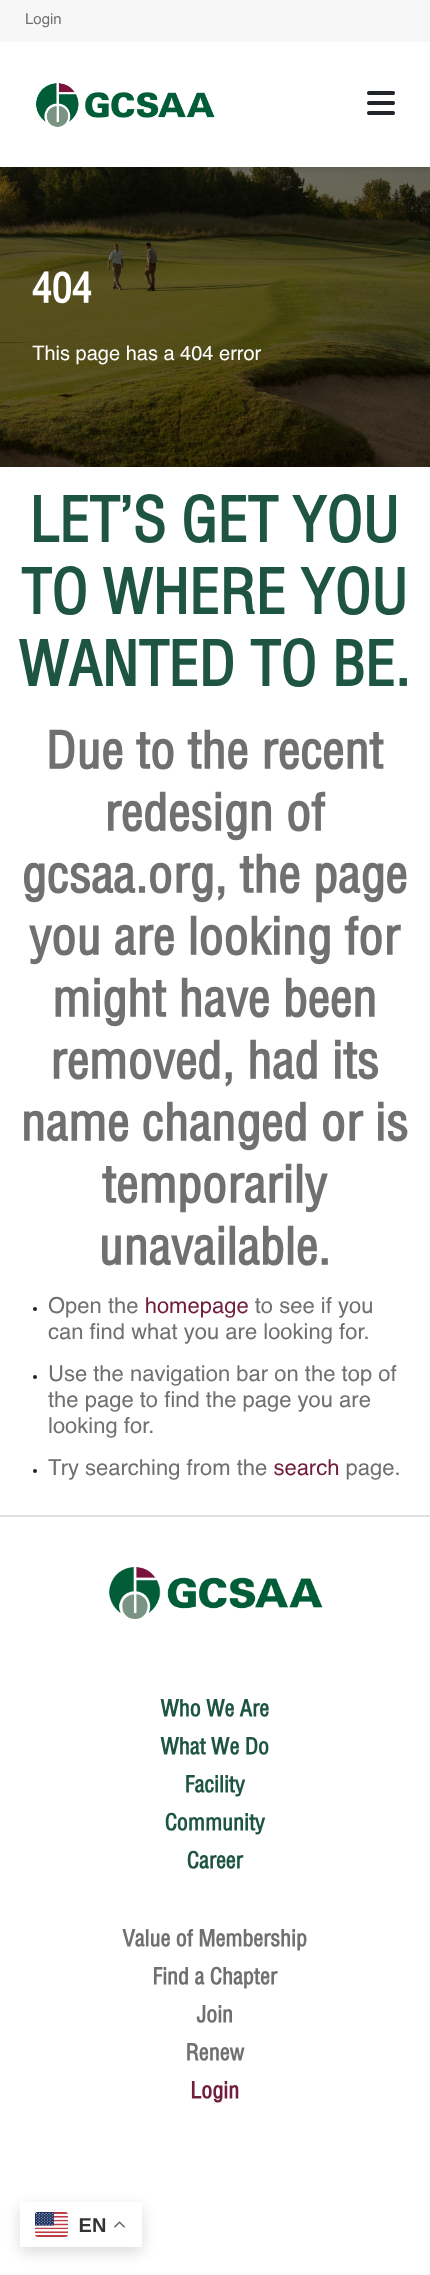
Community (215, 1822)
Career (215, 1860)
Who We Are (215, 1708)
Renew (215, 2052)
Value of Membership (215, 1938)
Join (215, 2014)
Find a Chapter (215, 1976)
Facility (215, 1784)
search (306, 1470)
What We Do (215, 1746)
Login (43, 20)
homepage (197, 1308)
